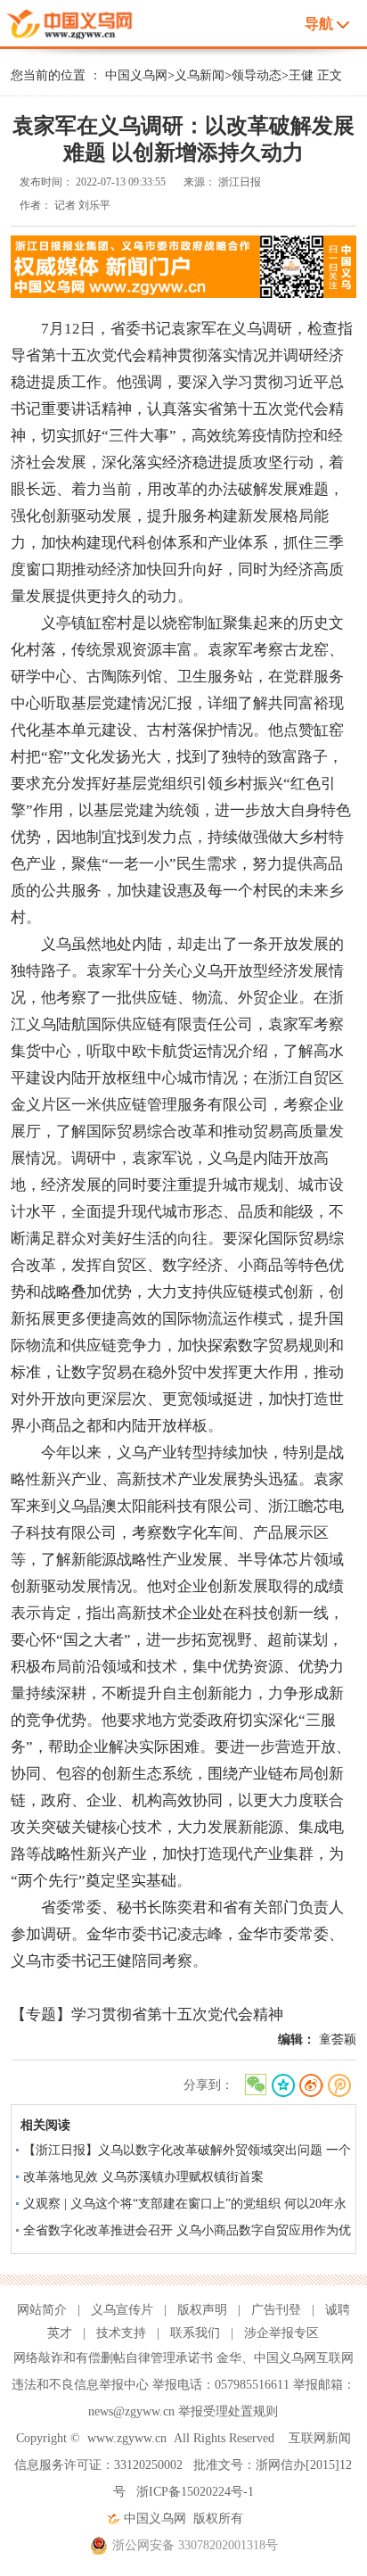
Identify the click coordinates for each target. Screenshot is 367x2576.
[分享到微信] (254, 2086)
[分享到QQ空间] (283, 2086)
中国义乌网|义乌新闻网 (86, 21)
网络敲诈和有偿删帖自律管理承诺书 (113, 2358)
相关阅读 (45, 2125)
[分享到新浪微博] (311, 2086)
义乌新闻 (200, 75)
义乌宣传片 (122, 2310)
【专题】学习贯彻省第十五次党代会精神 (147, 2015)
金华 (229, 2358)
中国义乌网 (136, 75)
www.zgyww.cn (127, 2438)
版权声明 (202, 2310)
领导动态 (257, 75)
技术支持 (121, 2333)
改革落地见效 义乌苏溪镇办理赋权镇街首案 (143, 2177)
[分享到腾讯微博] (340, 2086)
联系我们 (195, 2333)
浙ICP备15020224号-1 (195, 2492)
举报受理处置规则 (228, 2411)
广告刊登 (276, 2310)
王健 (301, 75)
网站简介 (42, 2310)
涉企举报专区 (281, 2333)
